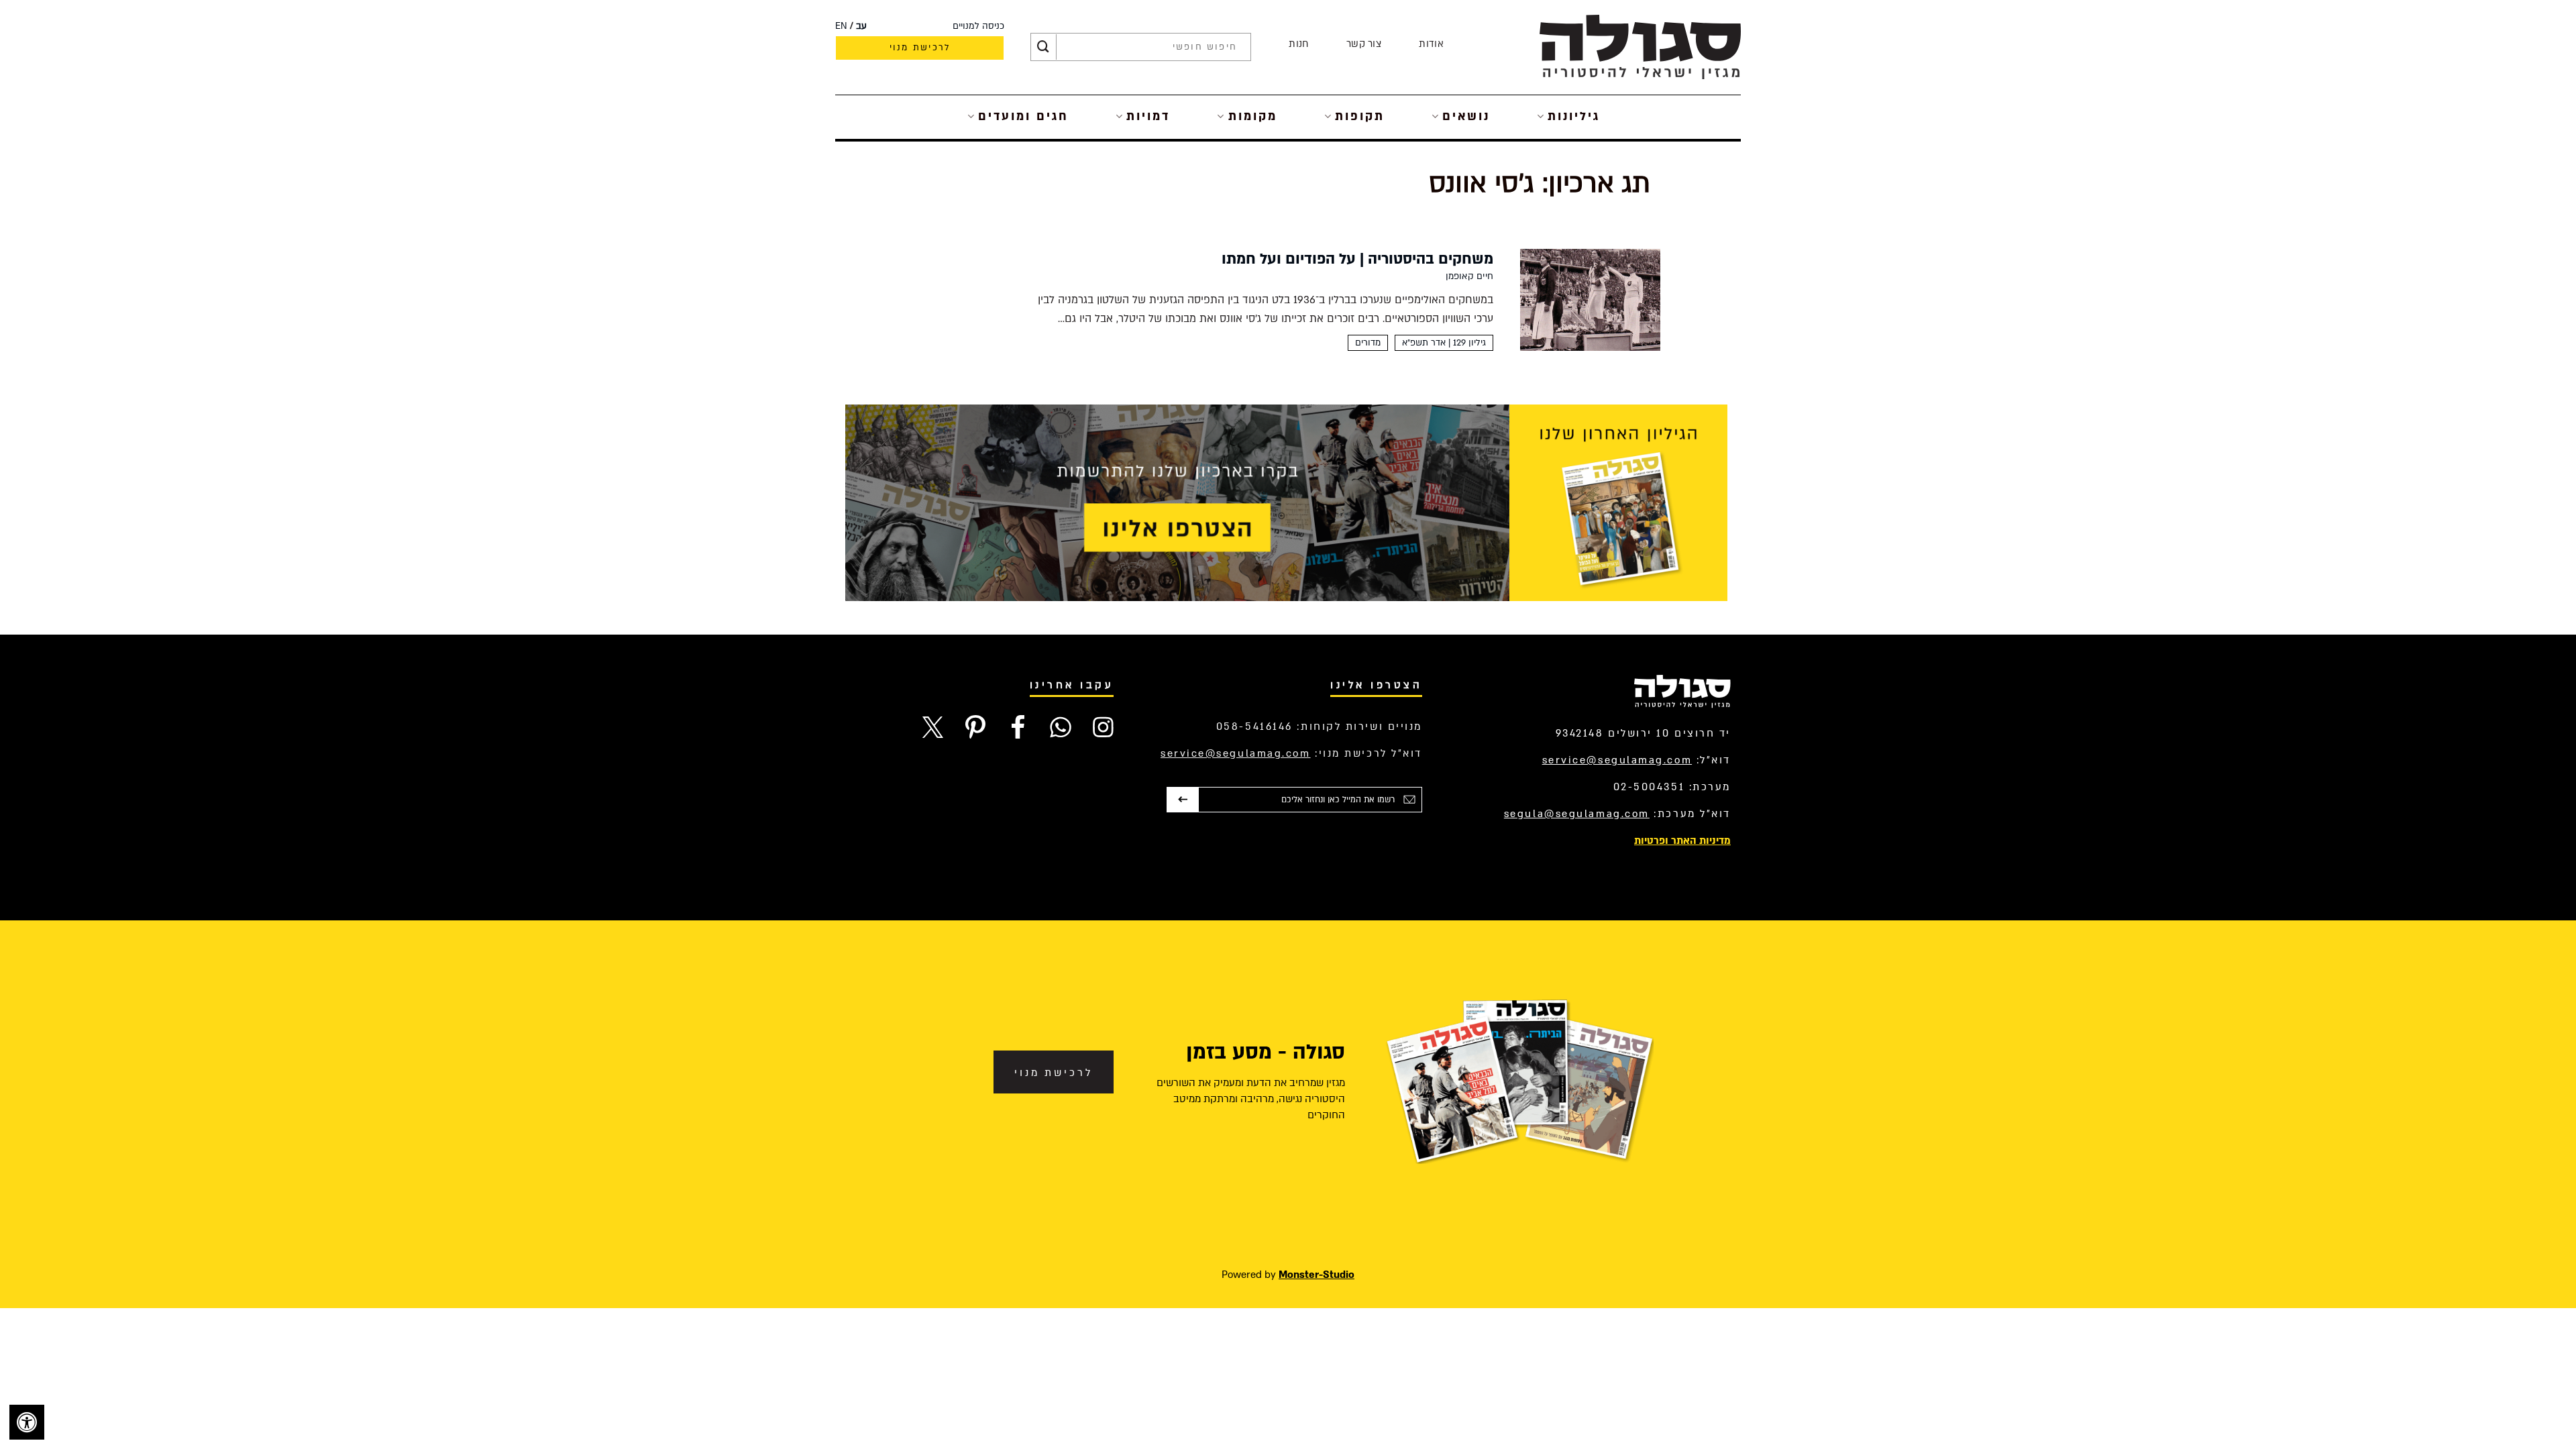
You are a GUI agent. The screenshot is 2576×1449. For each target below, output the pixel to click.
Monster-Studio (1317, 1275)
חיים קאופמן (1469, 276)
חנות (1298, 44)
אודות (1431, 44)
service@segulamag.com (1617, 760)
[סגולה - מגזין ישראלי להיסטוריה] (1640, 47)
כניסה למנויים (978, 26)
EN (841, 26)
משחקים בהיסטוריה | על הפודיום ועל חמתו (1357, 259)
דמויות (1148, 116)
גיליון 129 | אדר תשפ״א (1444, 343)
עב (861, 26)
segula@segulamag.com (1577, 814)
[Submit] (1043, 47)
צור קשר (1364, 44)
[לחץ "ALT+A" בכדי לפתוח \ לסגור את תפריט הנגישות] (27, 1422)
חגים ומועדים (1023, 116)
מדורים (1368, 343)
